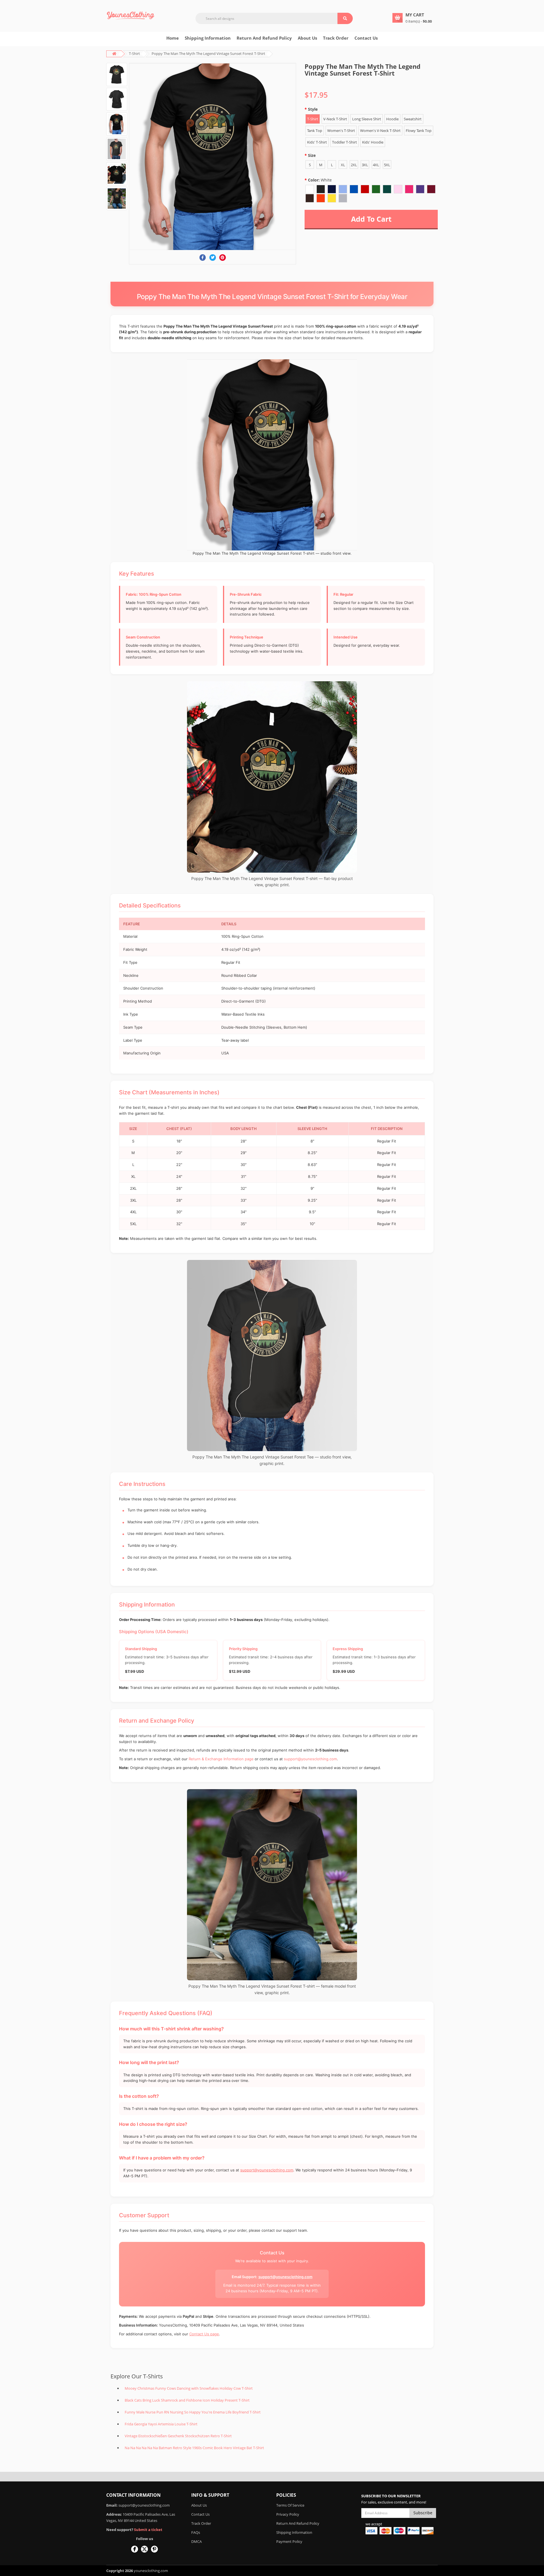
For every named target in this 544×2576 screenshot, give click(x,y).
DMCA (196, 2541)
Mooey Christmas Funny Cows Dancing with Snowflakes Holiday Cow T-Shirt (189, 2388)
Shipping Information (208, 38)
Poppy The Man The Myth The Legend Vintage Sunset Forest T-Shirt (208, 54)
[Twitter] (213, 258)
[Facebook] (203, 258)
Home (173, 38)
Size (312, 155)
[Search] (345, 18)
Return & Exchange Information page (221, 1759)
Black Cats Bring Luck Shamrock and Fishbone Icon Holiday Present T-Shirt (187, 2400)
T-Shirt (134, 54)
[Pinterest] (223, 258)
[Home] (130, 15)
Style (313, 109)
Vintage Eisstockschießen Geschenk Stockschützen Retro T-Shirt (178, 2436)
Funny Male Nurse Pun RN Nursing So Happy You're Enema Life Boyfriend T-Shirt (193, 2412)
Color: (320, 180)
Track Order (336, 38)
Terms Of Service (290, 2505)
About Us (199, 2505)
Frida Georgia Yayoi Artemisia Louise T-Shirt (161, 2424)
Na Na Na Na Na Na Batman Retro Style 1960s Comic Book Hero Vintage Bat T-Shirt (194, 2448)
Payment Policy (289, 2541)
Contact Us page (204, 2334)
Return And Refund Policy (264, 38)
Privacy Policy (288, 2514)
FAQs (196, 2532)
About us (307, 38)
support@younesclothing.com (310, 1759)
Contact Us (366, 38)
